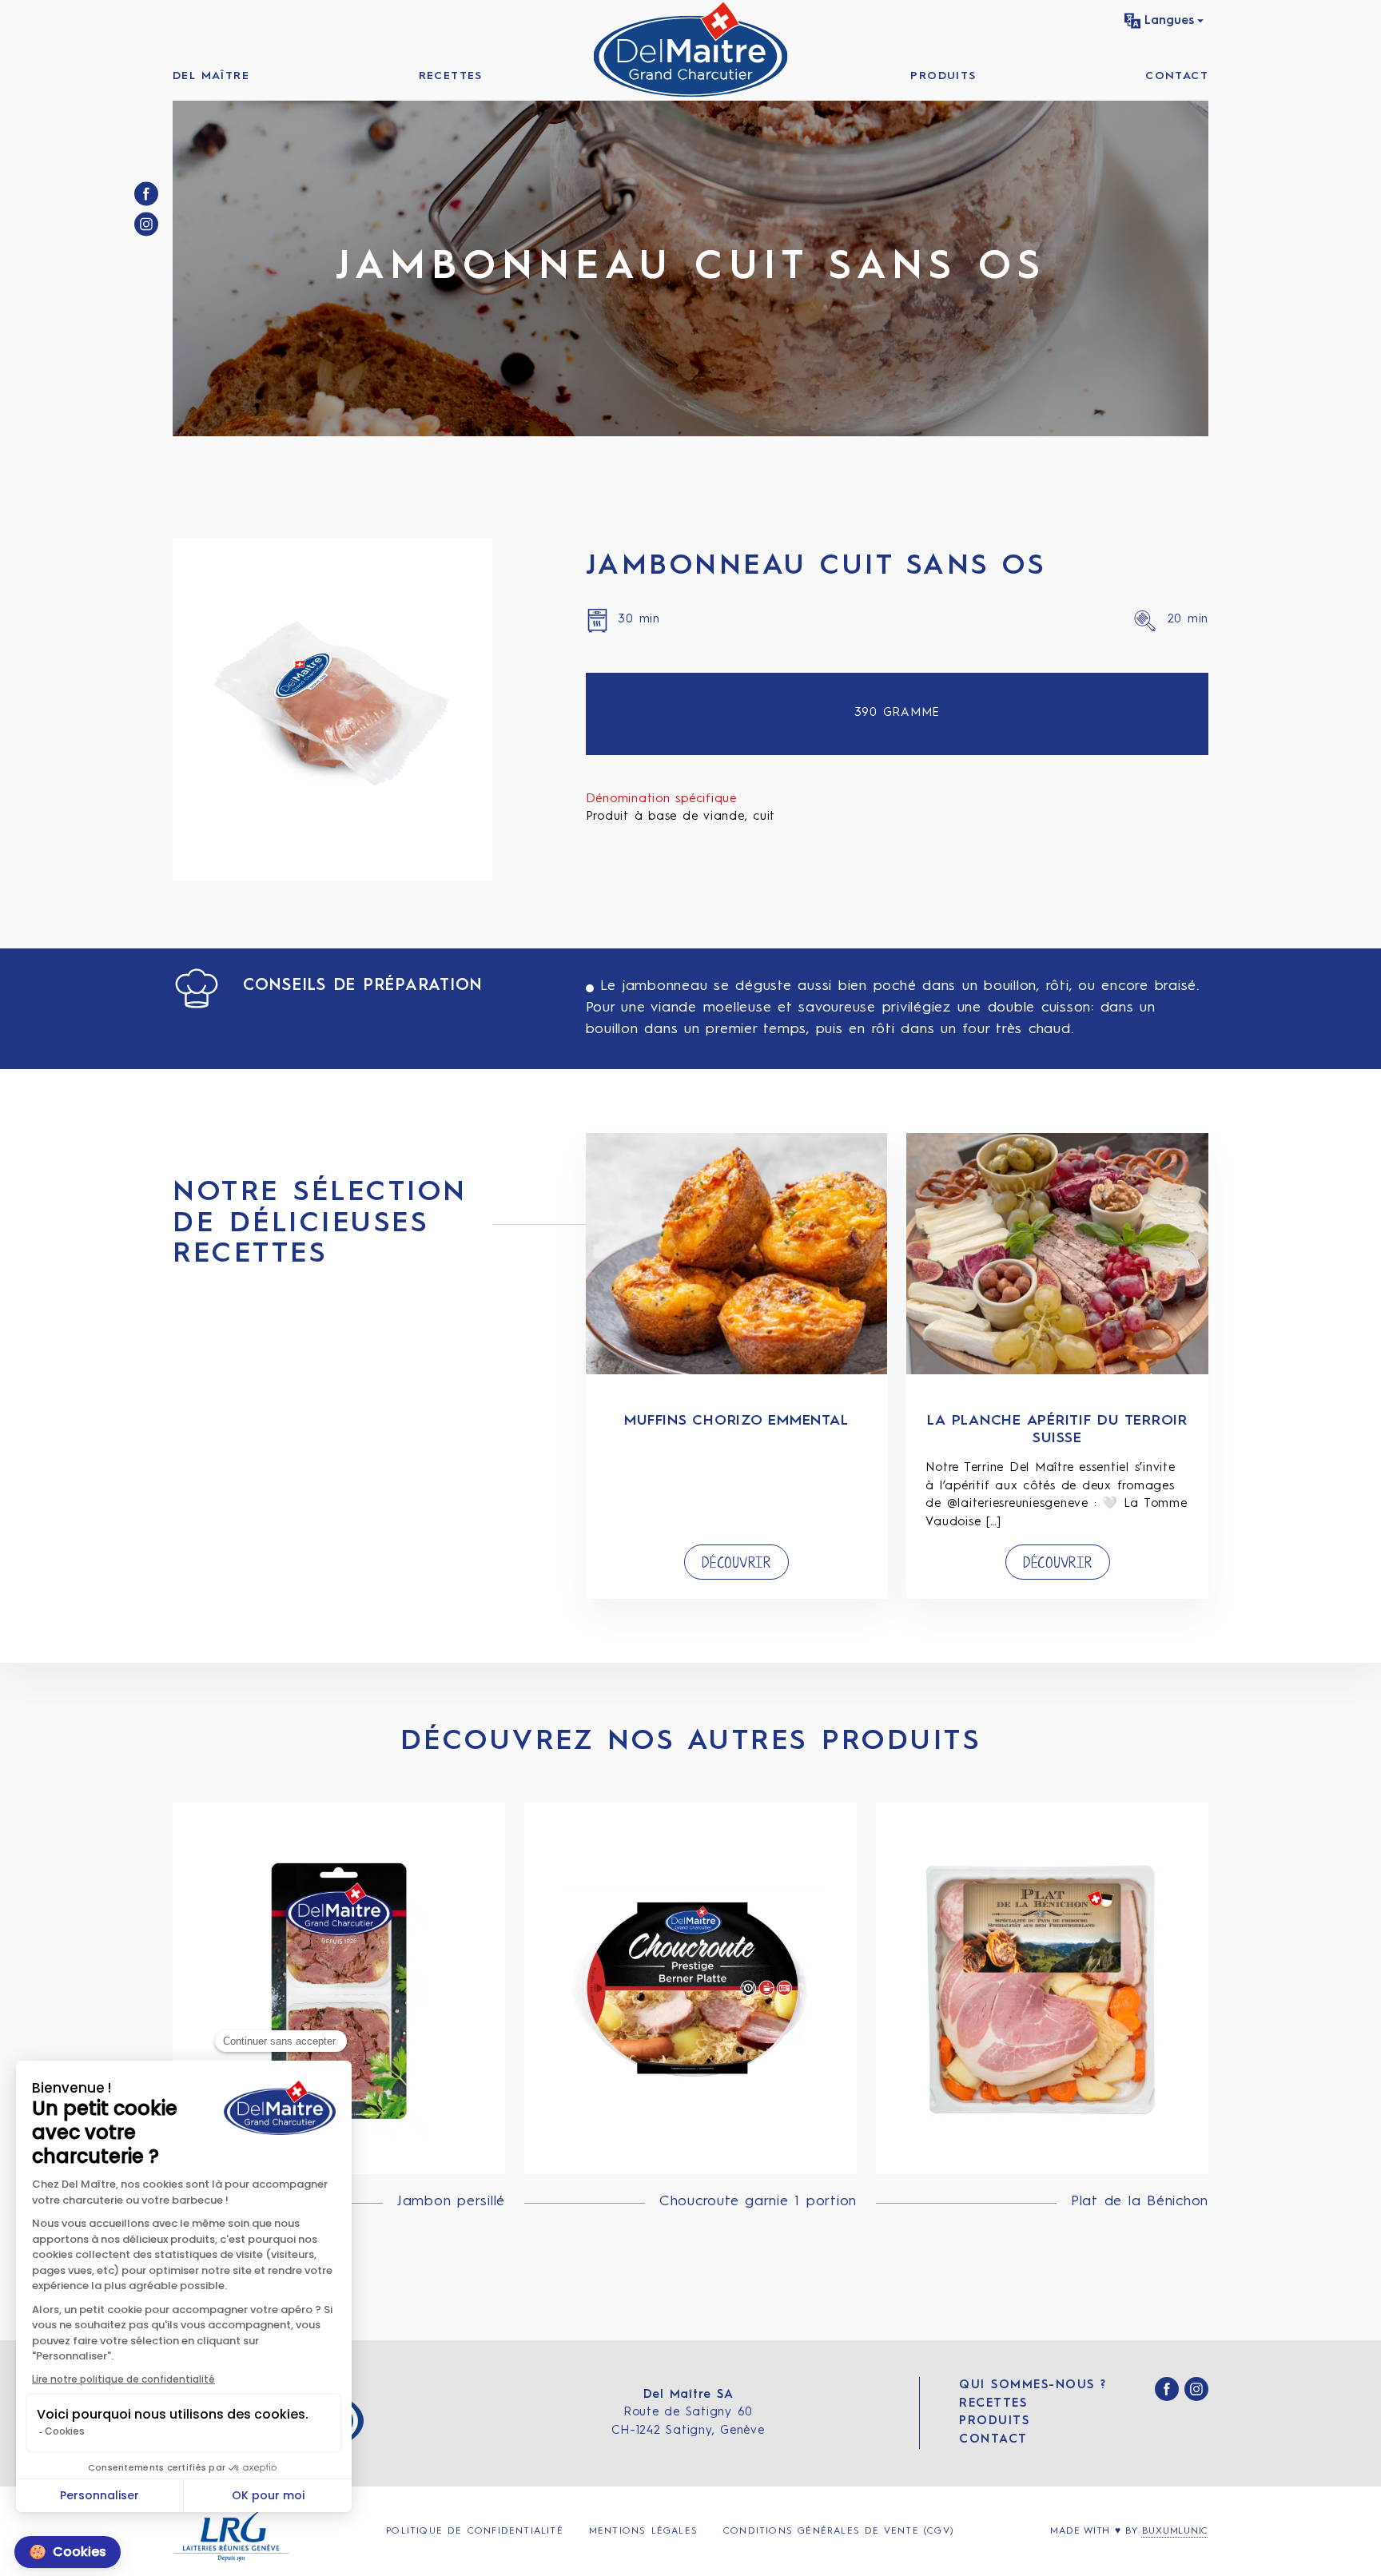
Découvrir (736, 1563)
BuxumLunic (1176, 2531)
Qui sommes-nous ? (1033, 2385)
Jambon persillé (451, 2201)
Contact (1177, 76)
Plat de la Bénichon (1140, 2201)
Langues (1169, 21)
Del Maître (211, 76)
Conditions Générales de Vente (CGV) (839, 2531)
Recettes (451, 76)
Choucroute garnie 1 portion (758, 2201)
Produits (943, 76)
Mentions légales (643, 2531)
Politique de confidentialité (475, 2531)
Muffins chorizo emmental (736, 1421)
